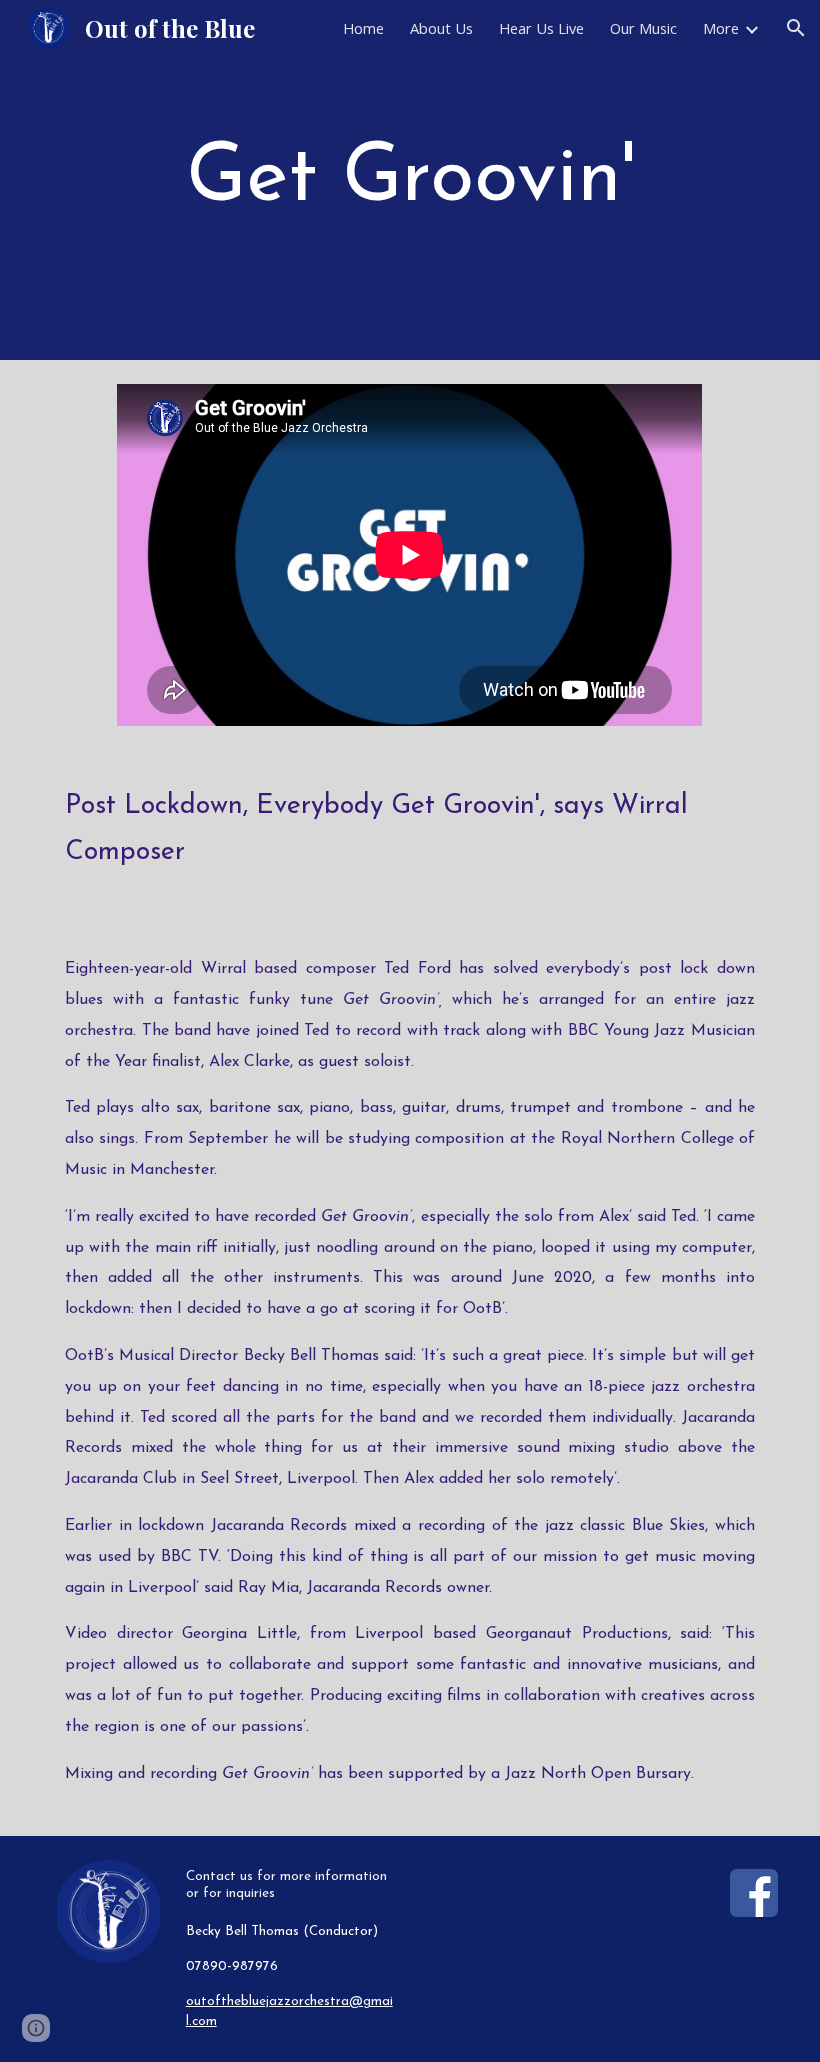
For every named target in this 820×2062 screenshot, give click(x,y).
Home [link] (363, 28)
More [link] (721, 28)
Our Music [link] (643, 28)
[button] (796, 28)
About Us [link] (441, 28)
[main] (410, 180)
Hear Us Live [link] (541, 28)
